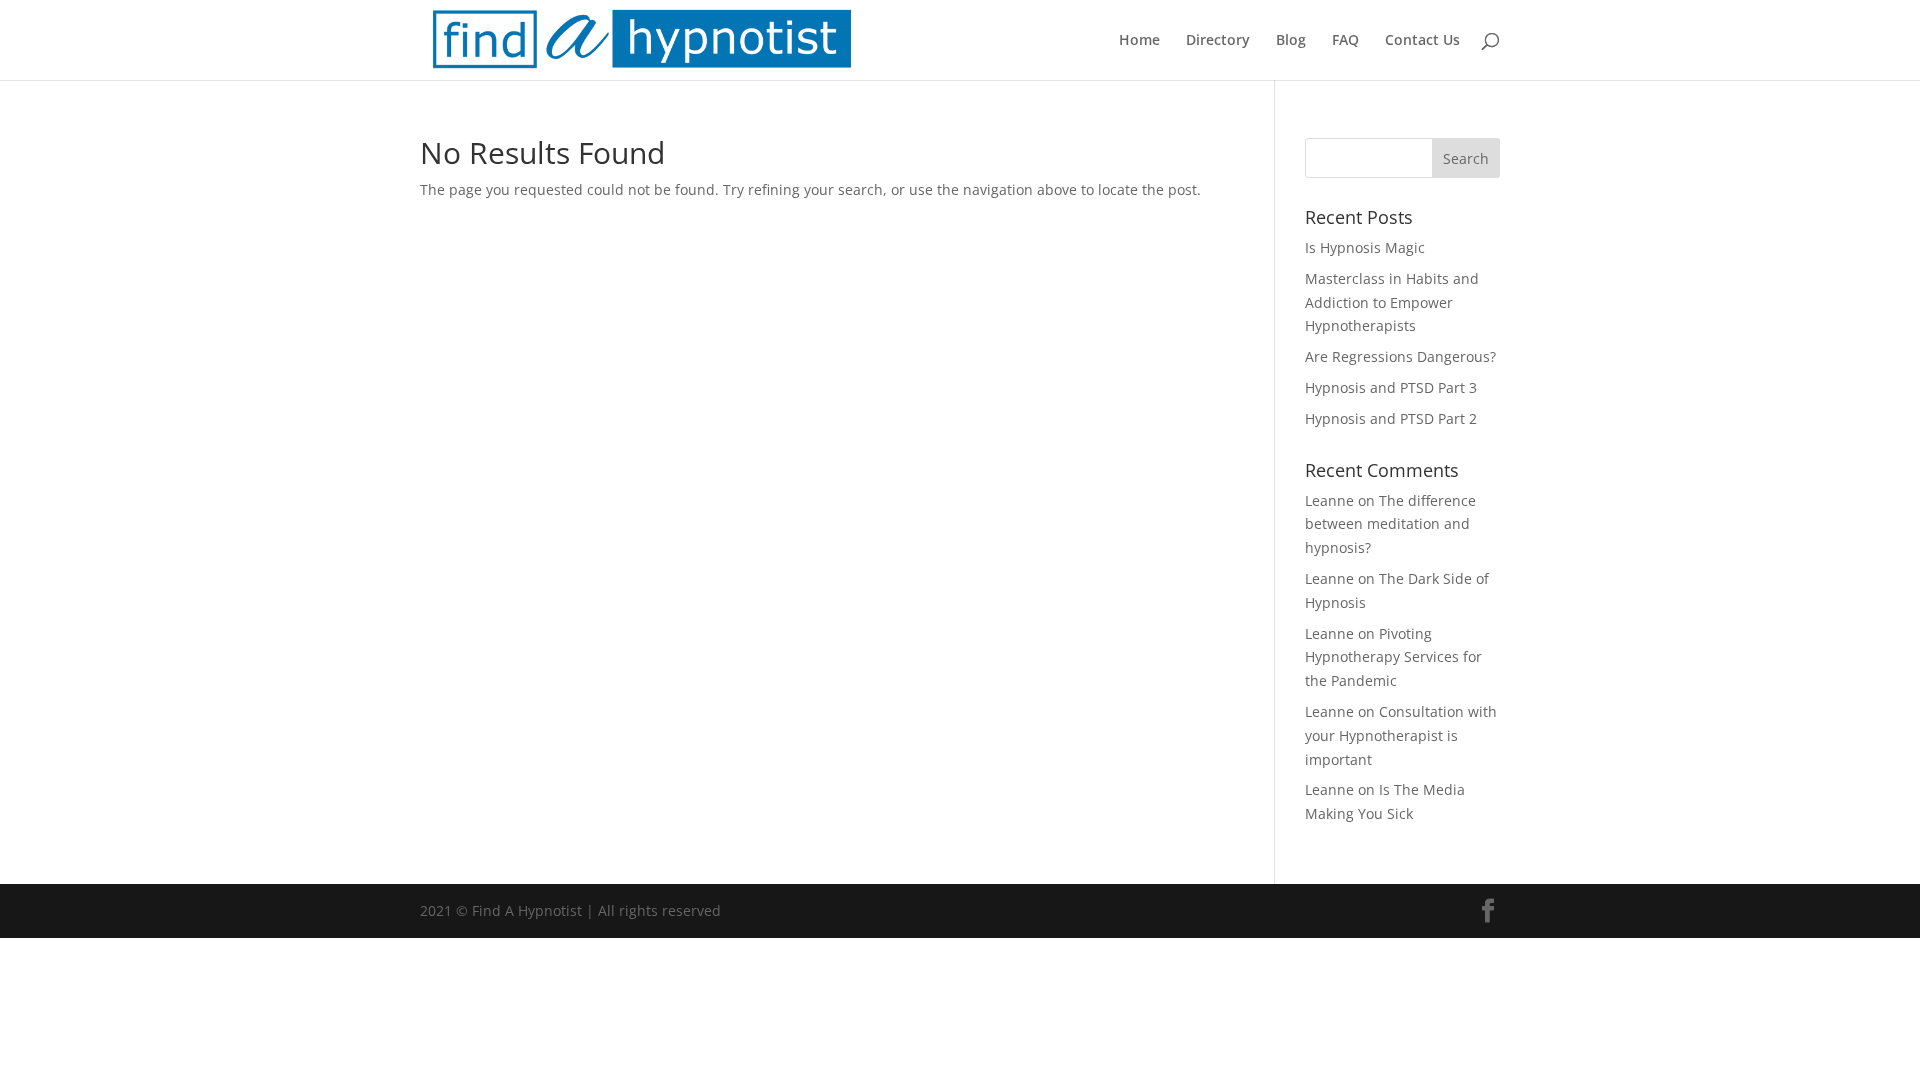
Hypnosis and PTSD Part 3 (1391, 387)
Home (1139, 41)
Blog (1291, 41)
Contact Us (1422, 41)
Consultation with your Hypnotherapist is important (1401, 735)
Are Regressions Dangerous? (1400, 356)
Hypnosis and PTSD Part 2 (1391, 418)
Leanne (1329, 500)
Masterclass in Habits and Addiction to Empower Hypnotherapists (1392, 302)
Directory (1218, 41)
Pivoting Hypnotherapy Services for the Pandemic (1393, 657)
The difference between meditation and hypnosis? (1390, 524)
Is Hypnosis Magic (1365, 247)
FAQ (1345, 41)
